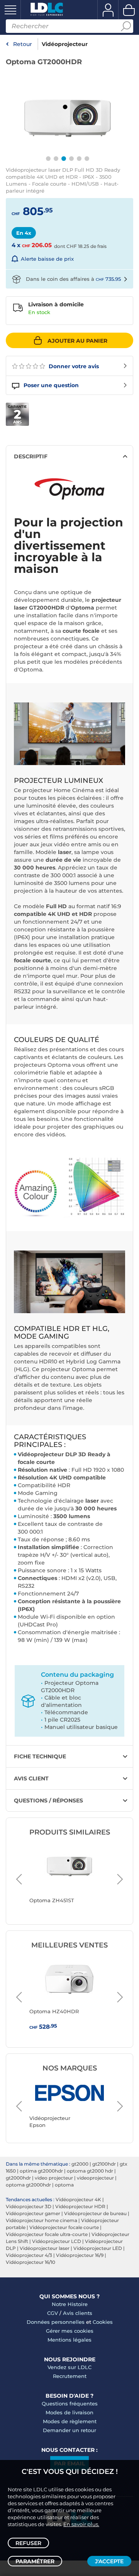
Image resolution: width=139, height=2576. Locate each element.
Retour (23, 44)
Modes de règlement (70, 2421)
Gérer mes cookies (70, 2331)
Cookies (103, 2322)
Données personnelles (56, 2322)
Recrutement (70, 2376)
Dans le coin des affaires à (73, 279)
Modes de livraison (69, 2412)
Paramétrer (35, 2561)
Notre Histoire (70, 2304)
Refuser (28, 2543)
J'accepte (109, 2561)
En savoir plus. (81, 2524)
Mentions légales (69, 2340)
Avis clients (78, 2313)
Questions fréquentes (70, 2403)
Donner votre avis (73, 366)
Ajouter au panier (77, 341)
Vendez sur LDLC (69, 2367)
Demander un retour (69, 2430)
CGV (53, 2313)
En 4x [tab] (24, 233)
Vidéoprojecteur (65, 44)
